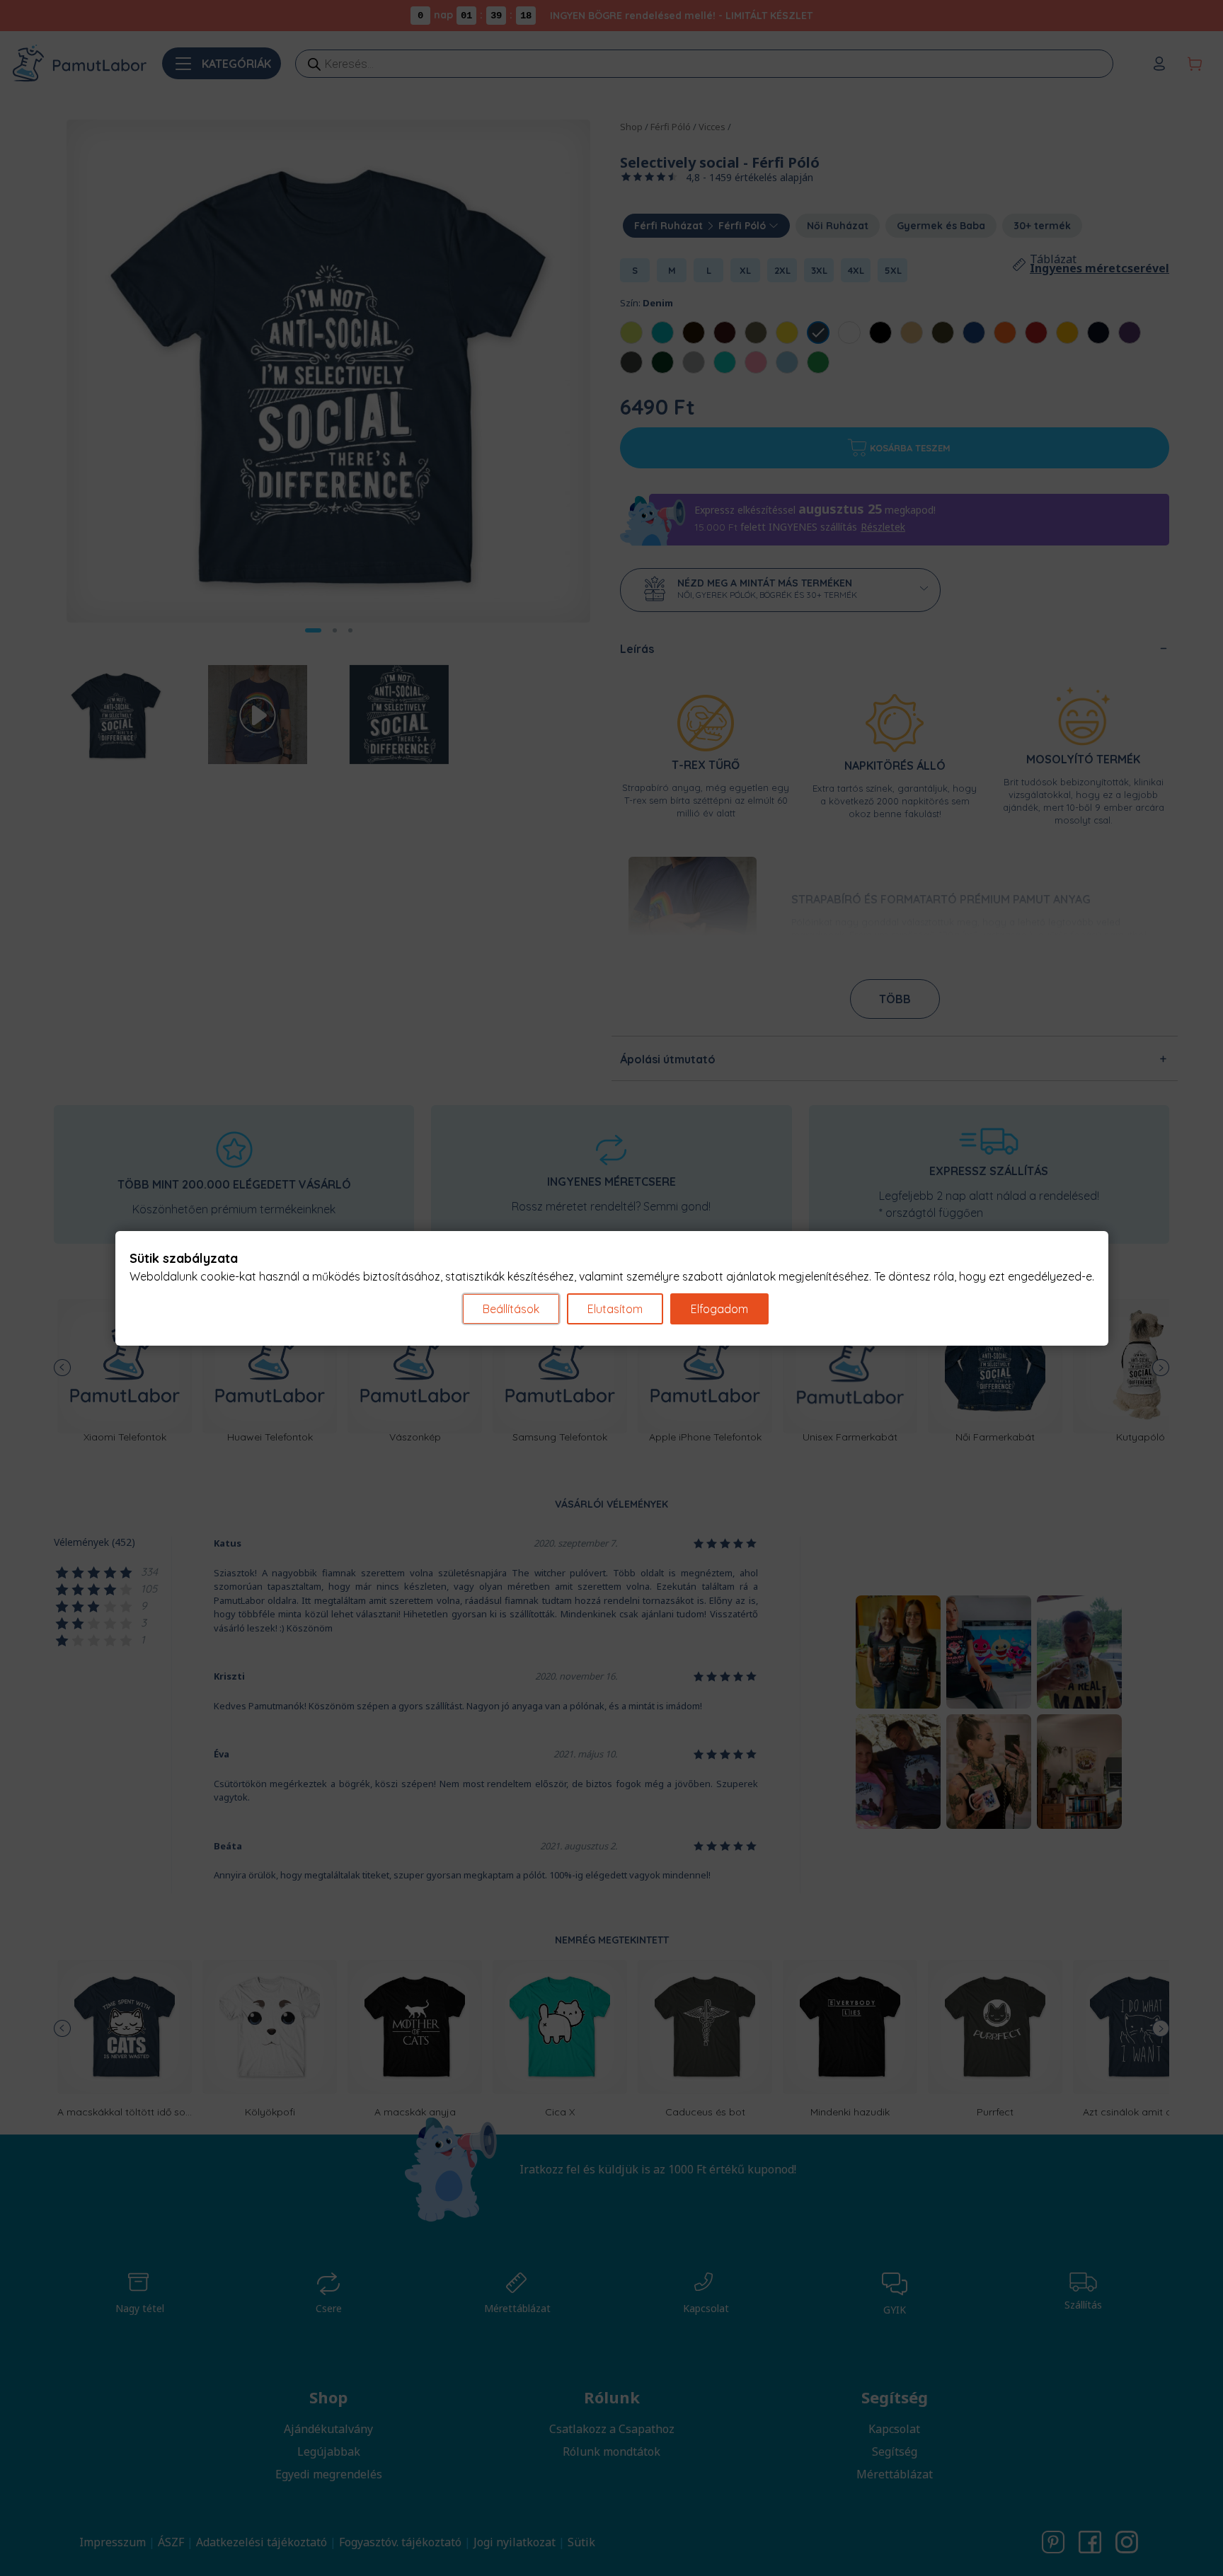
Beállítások (511, 1309)
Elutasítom (615, 1309)
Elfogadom (719, 1309)
